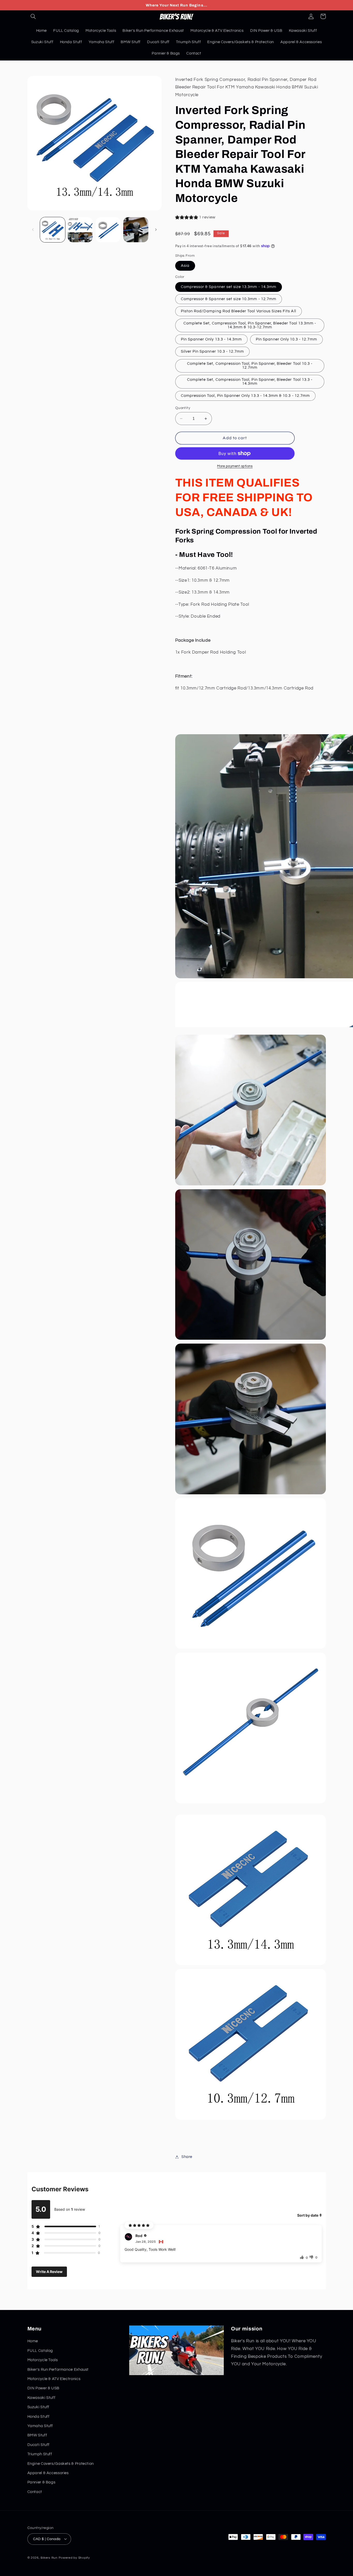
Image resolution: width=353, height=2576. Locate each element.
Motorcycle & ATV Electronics (54, 2379)
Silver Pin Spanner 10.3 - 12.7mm (213, 351)
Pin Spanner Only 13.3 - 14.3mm (212, 339)
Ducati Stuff (39, 2445)
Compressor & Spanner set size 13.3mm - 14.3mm (229, 287)
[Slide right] (156, 230)
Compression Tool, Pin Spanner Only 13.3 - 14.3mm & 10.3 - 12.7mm (245, 396)
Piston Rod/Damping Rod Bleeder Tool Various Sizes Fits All (239, 311)
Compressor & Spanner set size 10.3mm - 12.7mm (229, 299)
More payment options (235, 466)
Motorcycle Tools (43, 2360)
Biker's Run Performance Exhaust (58, 2370)
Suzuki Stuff (39, 2407)
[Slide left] (33, 230)
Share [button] (187, 2157)
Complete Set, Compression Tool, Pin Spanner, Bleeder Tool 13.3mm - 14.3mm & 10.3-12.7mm (250, 325)
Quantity (183, 408)
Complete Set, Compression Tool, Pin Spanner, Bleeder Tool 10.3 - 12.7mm (250, 366)
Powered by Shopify (74, 2558)
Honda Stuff (39, 2417)
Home (33, 2341)
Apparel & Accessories (48, 2473)
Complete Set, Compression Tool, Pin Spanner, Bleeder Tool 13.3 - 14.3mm (250, 382)
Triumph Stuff (40, 2454)
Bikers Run (49, 2558)
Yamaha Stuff (40, 2426)
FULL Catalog (40, 2351)
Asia (185, 266)
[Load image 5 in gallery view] (108, 230)
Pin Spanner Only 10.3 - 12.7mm (286, 339)
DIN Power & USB (43, 2388)
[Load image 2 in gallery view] (80, 230)
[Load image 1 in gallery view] (53, 230)
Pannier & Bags (41, 2483)
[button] (33, 16)
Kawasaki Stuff (41, 2398)
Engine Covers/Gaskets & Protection (61, 2464)
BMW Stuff (37, 2435)
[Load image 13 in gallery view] (136, 230)
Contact (35, 2492)
